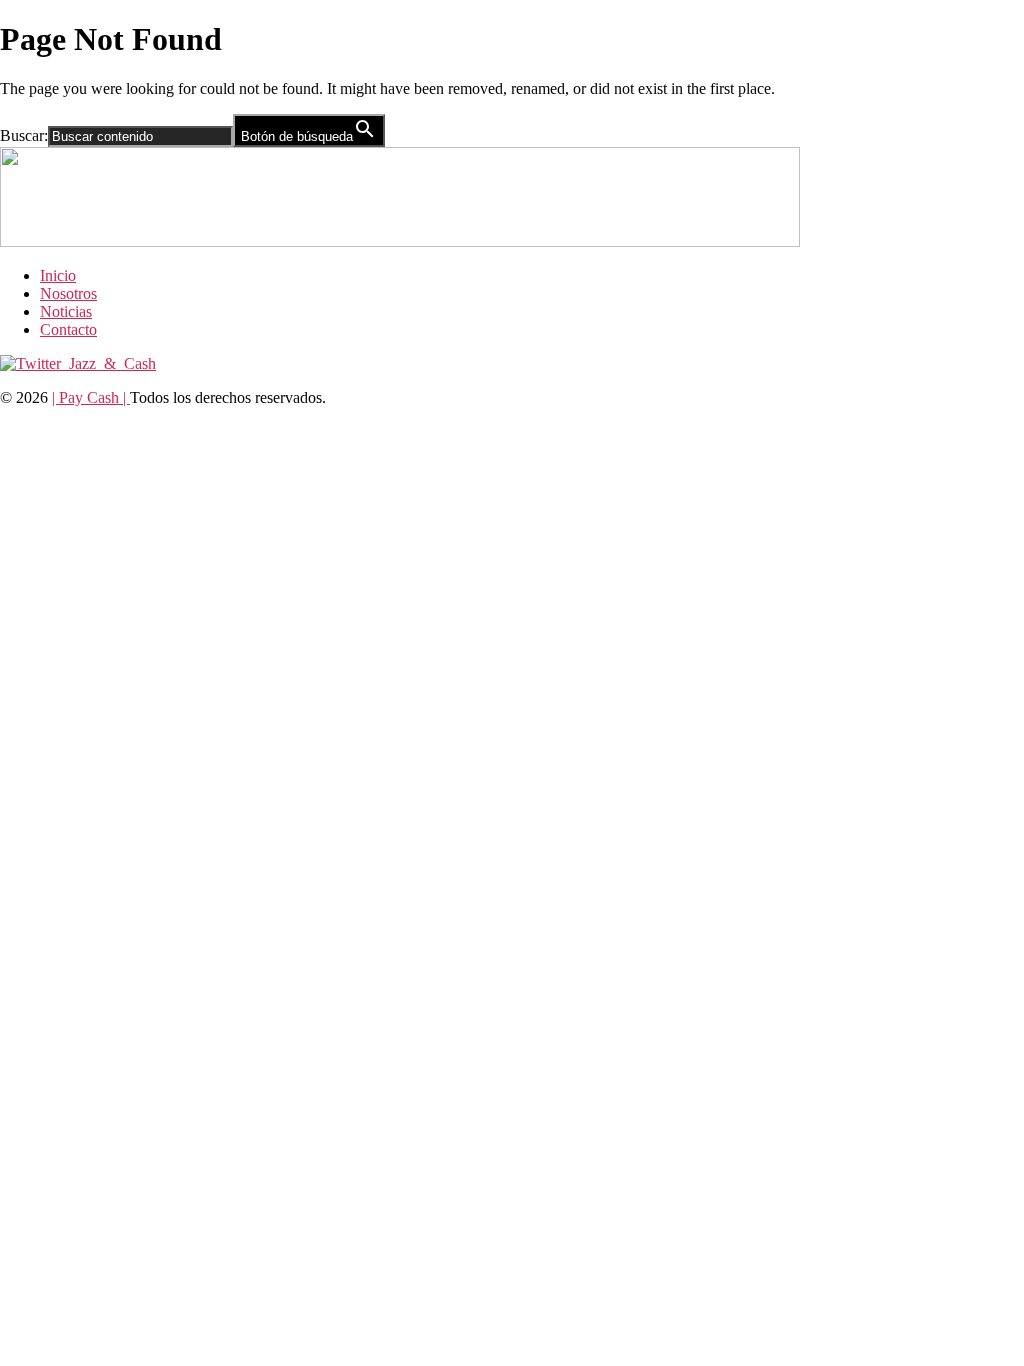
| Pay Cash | (91, 397)
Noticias (66, 311)
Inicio (58, 275)
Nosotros (68, 293)
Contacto (68, 329)
